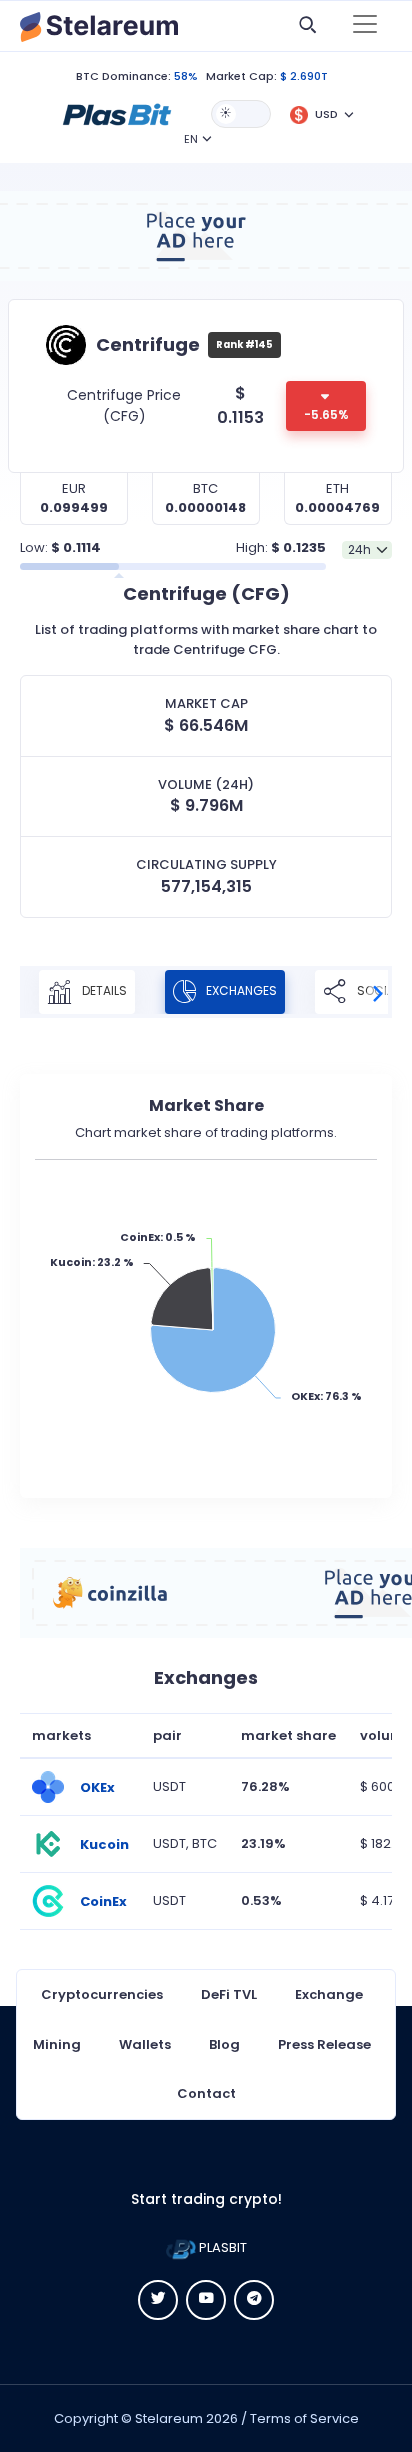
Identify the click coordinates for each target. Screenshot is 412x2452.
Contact (206, 2093)
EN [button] (191, 139)
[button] (117, 113)
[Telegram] (254, 2300)
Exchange (329, 1994)
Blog (224, 2044)
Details (103, 990)
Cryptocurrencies (102, 1994)
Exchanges (240, 990)
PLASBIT (221, 2247)
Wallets (145, 2044)
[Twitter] (158, 2300)
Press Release (324, 2044)
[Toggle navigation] (365, 26)
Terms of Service (304, 2418)
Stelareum (169, 2418)
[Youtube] (206, 2300)
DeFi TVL (229, 1994)
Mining (57, 2044)
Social (377, 990)
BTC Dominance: (123, 76)
